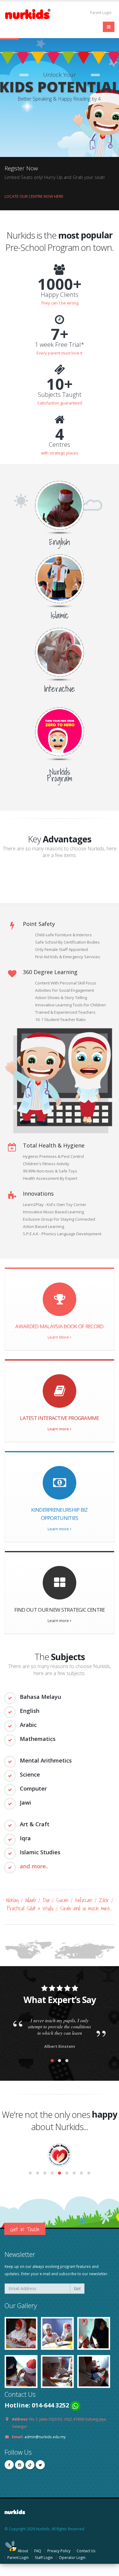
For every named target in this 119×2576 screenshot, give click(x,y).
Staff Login (44, 2557)
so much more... (97, 1908)
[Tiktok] (30, 2465)
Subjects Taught (60, 395)
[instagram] (20, 2465)
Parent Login (100, 12)
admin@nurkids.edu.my (45, 2437)
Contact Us (86, 2551)
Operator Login (72, 2557)
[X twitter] (40, 2465)
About (23, 2551)
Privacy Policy (59, 2551)
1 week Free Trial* (60, 345)
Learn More (59, 1337)
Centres (60, 445)
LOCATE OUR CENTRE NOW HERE (34, 196)
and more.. (34, 1866)
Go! (77, 2288)
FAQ (38, 2551)
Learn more (59, 1429)
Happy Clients (60, 295)
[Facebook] (9, 2465)
